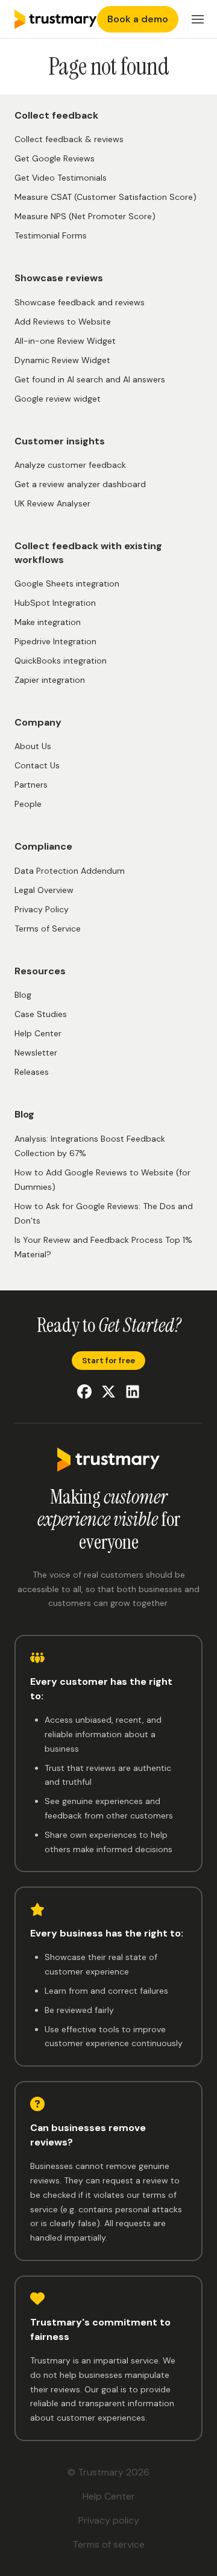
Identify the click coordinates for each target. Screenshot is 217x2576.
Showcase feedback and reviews (80, 302)
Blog (23, 995)
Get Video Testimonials (61, 178)
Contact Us (37, 765)
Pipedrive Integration (55, 641)
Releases (32, 1072)
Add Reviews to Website (63, 322)
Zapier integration (50, 680)
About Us (33, 746)
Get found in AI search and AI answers (90, 379)
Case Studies (41, 1014)
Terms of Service (48, 929)
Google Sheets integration (67, 583)
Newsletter (36, 1053)
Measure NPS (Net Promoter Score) (85, 216)
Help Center (38, 1033)
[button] (198, 19)
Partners (31, 785)
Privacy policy (109, 2520)
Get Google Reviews (55, 158)
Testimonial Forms (51, 235)
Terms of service (108, 2544)
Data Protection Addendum (70, 871)
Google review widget (58, 399)
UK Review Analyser (52, 503)
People (28, 804)
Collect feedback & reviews (69, 139)
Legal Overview (44, 890)
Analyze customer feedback (70, 465)
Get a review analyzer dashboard (80, 484)
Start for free (108, 1361)
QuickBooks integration (61, 661)
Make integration (48, 622)
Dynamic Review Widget (62, 360)
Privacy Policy (42, 909)
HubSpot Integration (55, 603)
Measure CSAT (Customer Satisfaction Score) (105, 197)
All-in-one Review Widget (65, 341)
